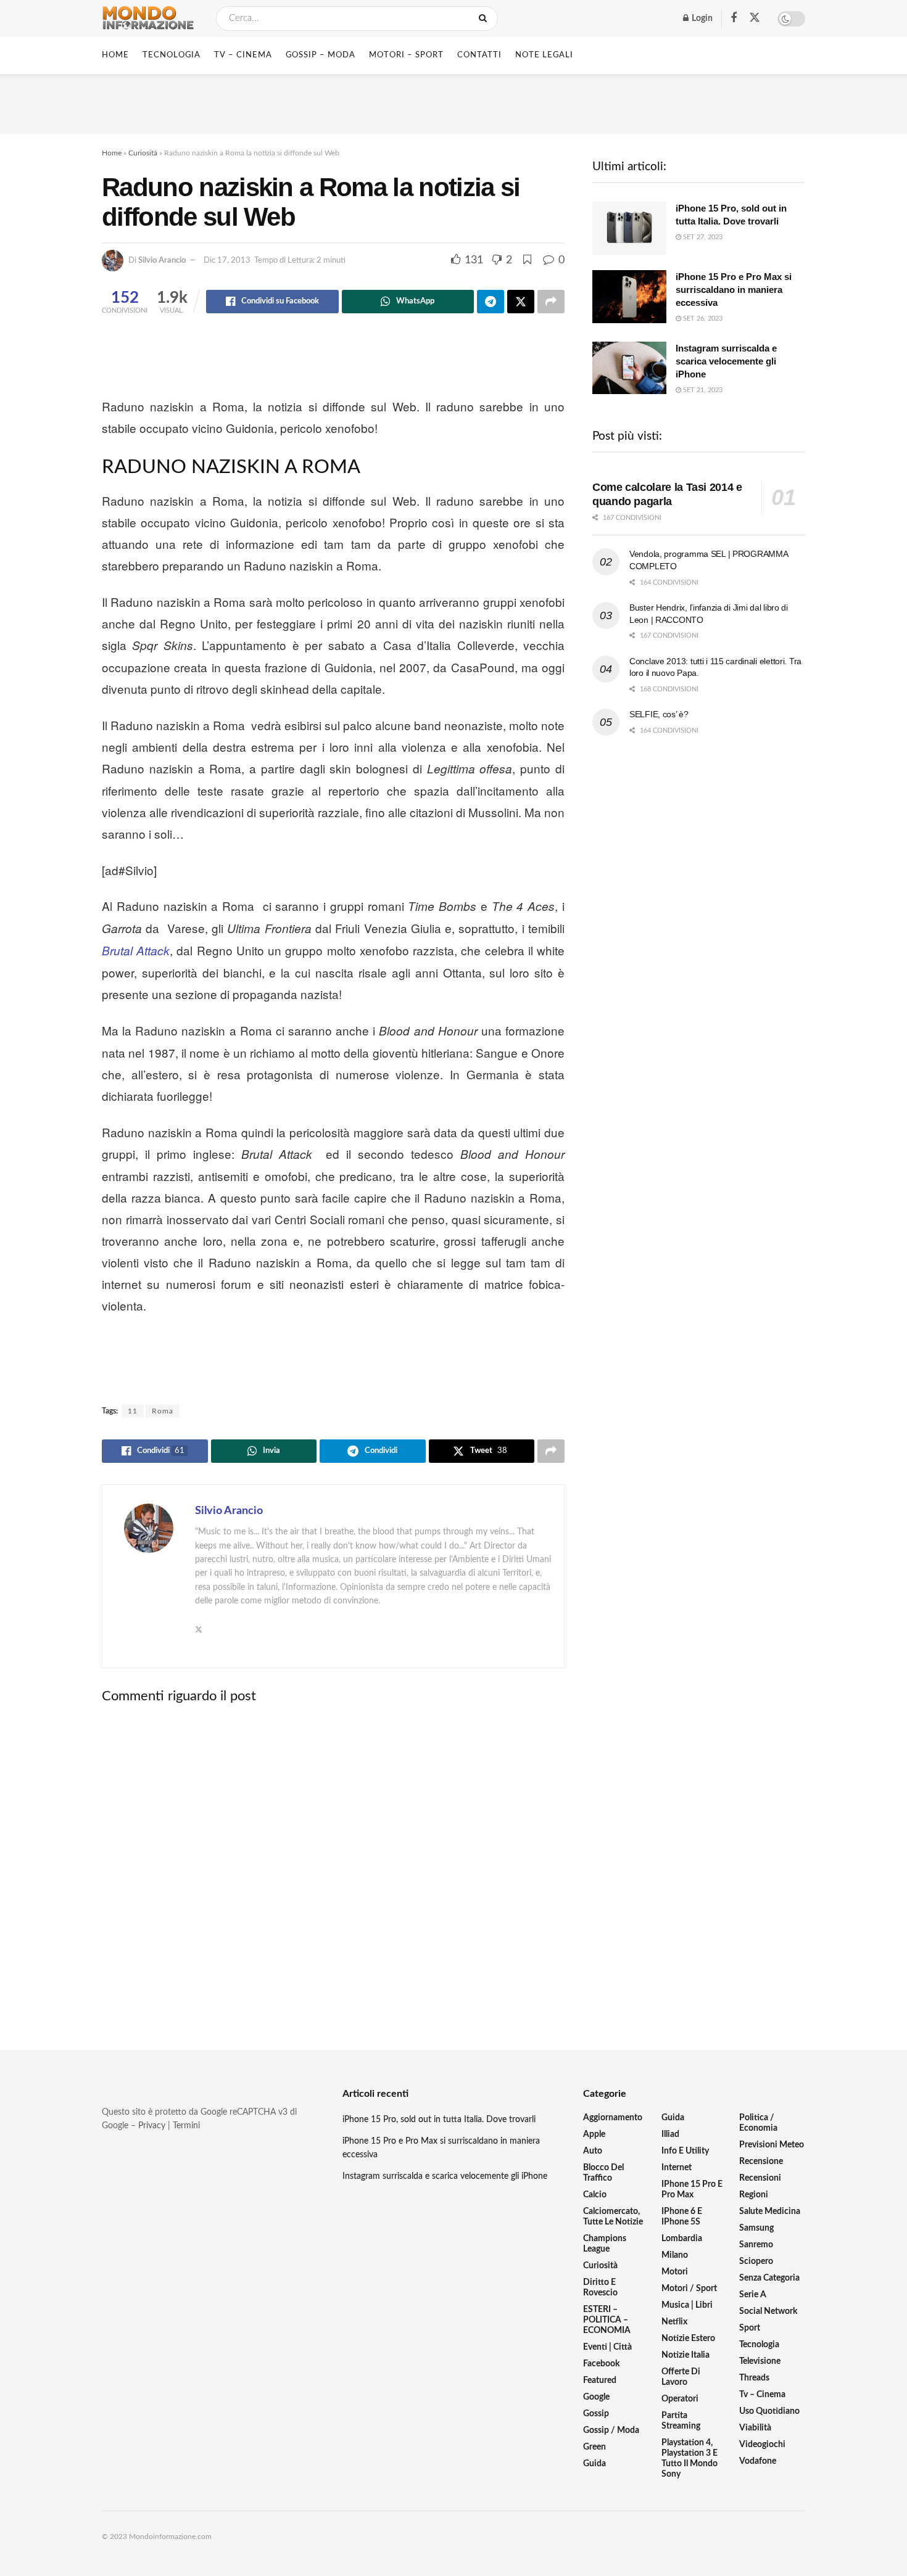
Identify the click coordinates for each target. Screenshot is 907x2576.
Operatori (680, 2399)
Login (701, 19)
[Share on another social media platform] (551, 302)
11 (133, 1411)
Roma (163, 1411)
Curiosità (143, 153)
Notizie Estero (688, 2339)
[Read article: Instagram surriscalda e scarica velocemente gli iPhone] (629, 368)
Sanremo (756, 2245)
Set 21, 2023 (702, 390)
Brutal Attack (136, 950)
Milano (675, 2255)
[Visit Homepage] (148, 19)
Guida (594, 2464)
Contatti (479, 55)
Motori (675, 2272)
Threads (754, 2378)
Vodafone (758, 2461)
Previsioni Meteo (772, 2145)
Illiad (670, 2134)
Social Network (768, 2311)
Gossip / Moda (611, 2430)
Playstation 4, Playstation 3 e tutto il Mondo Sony (690, 2459)
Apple (594, 2134)
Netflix (674, 2322)
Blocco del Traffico (603, 2173)
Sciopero (756, 2261)
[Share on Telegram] (491, 302)
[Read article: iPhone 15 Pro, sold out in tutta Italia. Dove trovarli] (629, 228)
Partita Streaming (681, 2421)
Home (115, 55)
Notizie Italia (685, 2355)
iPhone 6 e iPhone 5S (682, 2217)
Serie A (753, 2295)
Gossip (596, 2414)
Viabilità (755, 2428)
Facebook (601, 2364)
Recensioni (760, 2178)
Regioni (754, 2195)
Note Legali (544, 55)
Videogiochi (762, 2445)
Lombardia (682, 2239)
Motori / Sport (689, 2289)
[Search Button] (485, 19)
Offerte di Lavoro (681, 2377)
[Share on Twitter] (521, 302)
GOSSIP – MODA (321, 55)
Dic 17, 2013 (227, 261)
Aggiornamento (613, 2118)
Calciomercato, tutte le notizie (613, 2217)
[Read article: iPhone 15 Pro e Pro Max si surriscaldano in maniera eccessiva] (629, 297)
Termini (186, 2126)
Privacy (152, 2126)
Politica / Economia (758, 2123)
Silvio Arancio (162, 261)
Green (594, 2447)
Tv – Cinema (762, 2395)
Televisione (760, 2361)
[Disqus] (333, 1867)
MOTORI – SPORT (406, 55)
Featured (600, 2381)
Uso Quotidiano (769, 2411)
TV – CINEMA (243, 55)
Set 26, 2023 (702, 319)
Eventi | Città (607, 2347)
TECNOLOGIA (172, 55)
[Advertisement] (453, 102)
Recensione (761, 2162)
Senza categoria (769, 2278)
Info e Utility (685, 2151)
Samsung (756, 2228)
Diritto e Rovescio (600, 2288)
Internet (677, 2168)
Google (596, 2397)
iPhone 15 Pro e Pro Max (692, 2190)
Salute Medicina (770, 2212)
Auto (593, 2151)
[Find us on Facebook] (734, 19)
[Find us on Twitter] (755, 18)
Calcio (595, 2195)
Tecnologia (759, 2345)
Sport (750, 2328)
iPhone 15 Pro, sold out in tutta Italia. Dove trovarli (439, 2120)
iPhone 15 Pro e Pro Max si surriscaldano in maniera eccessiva (734, 290)
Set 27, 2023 (702, 237)
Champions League (605, 2244)
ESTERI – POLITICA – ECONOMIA (607, 2320)
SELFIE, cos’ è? (659, 714)
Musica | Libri (687, 2305)
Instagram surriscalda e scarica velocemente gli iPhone (726, 361)
